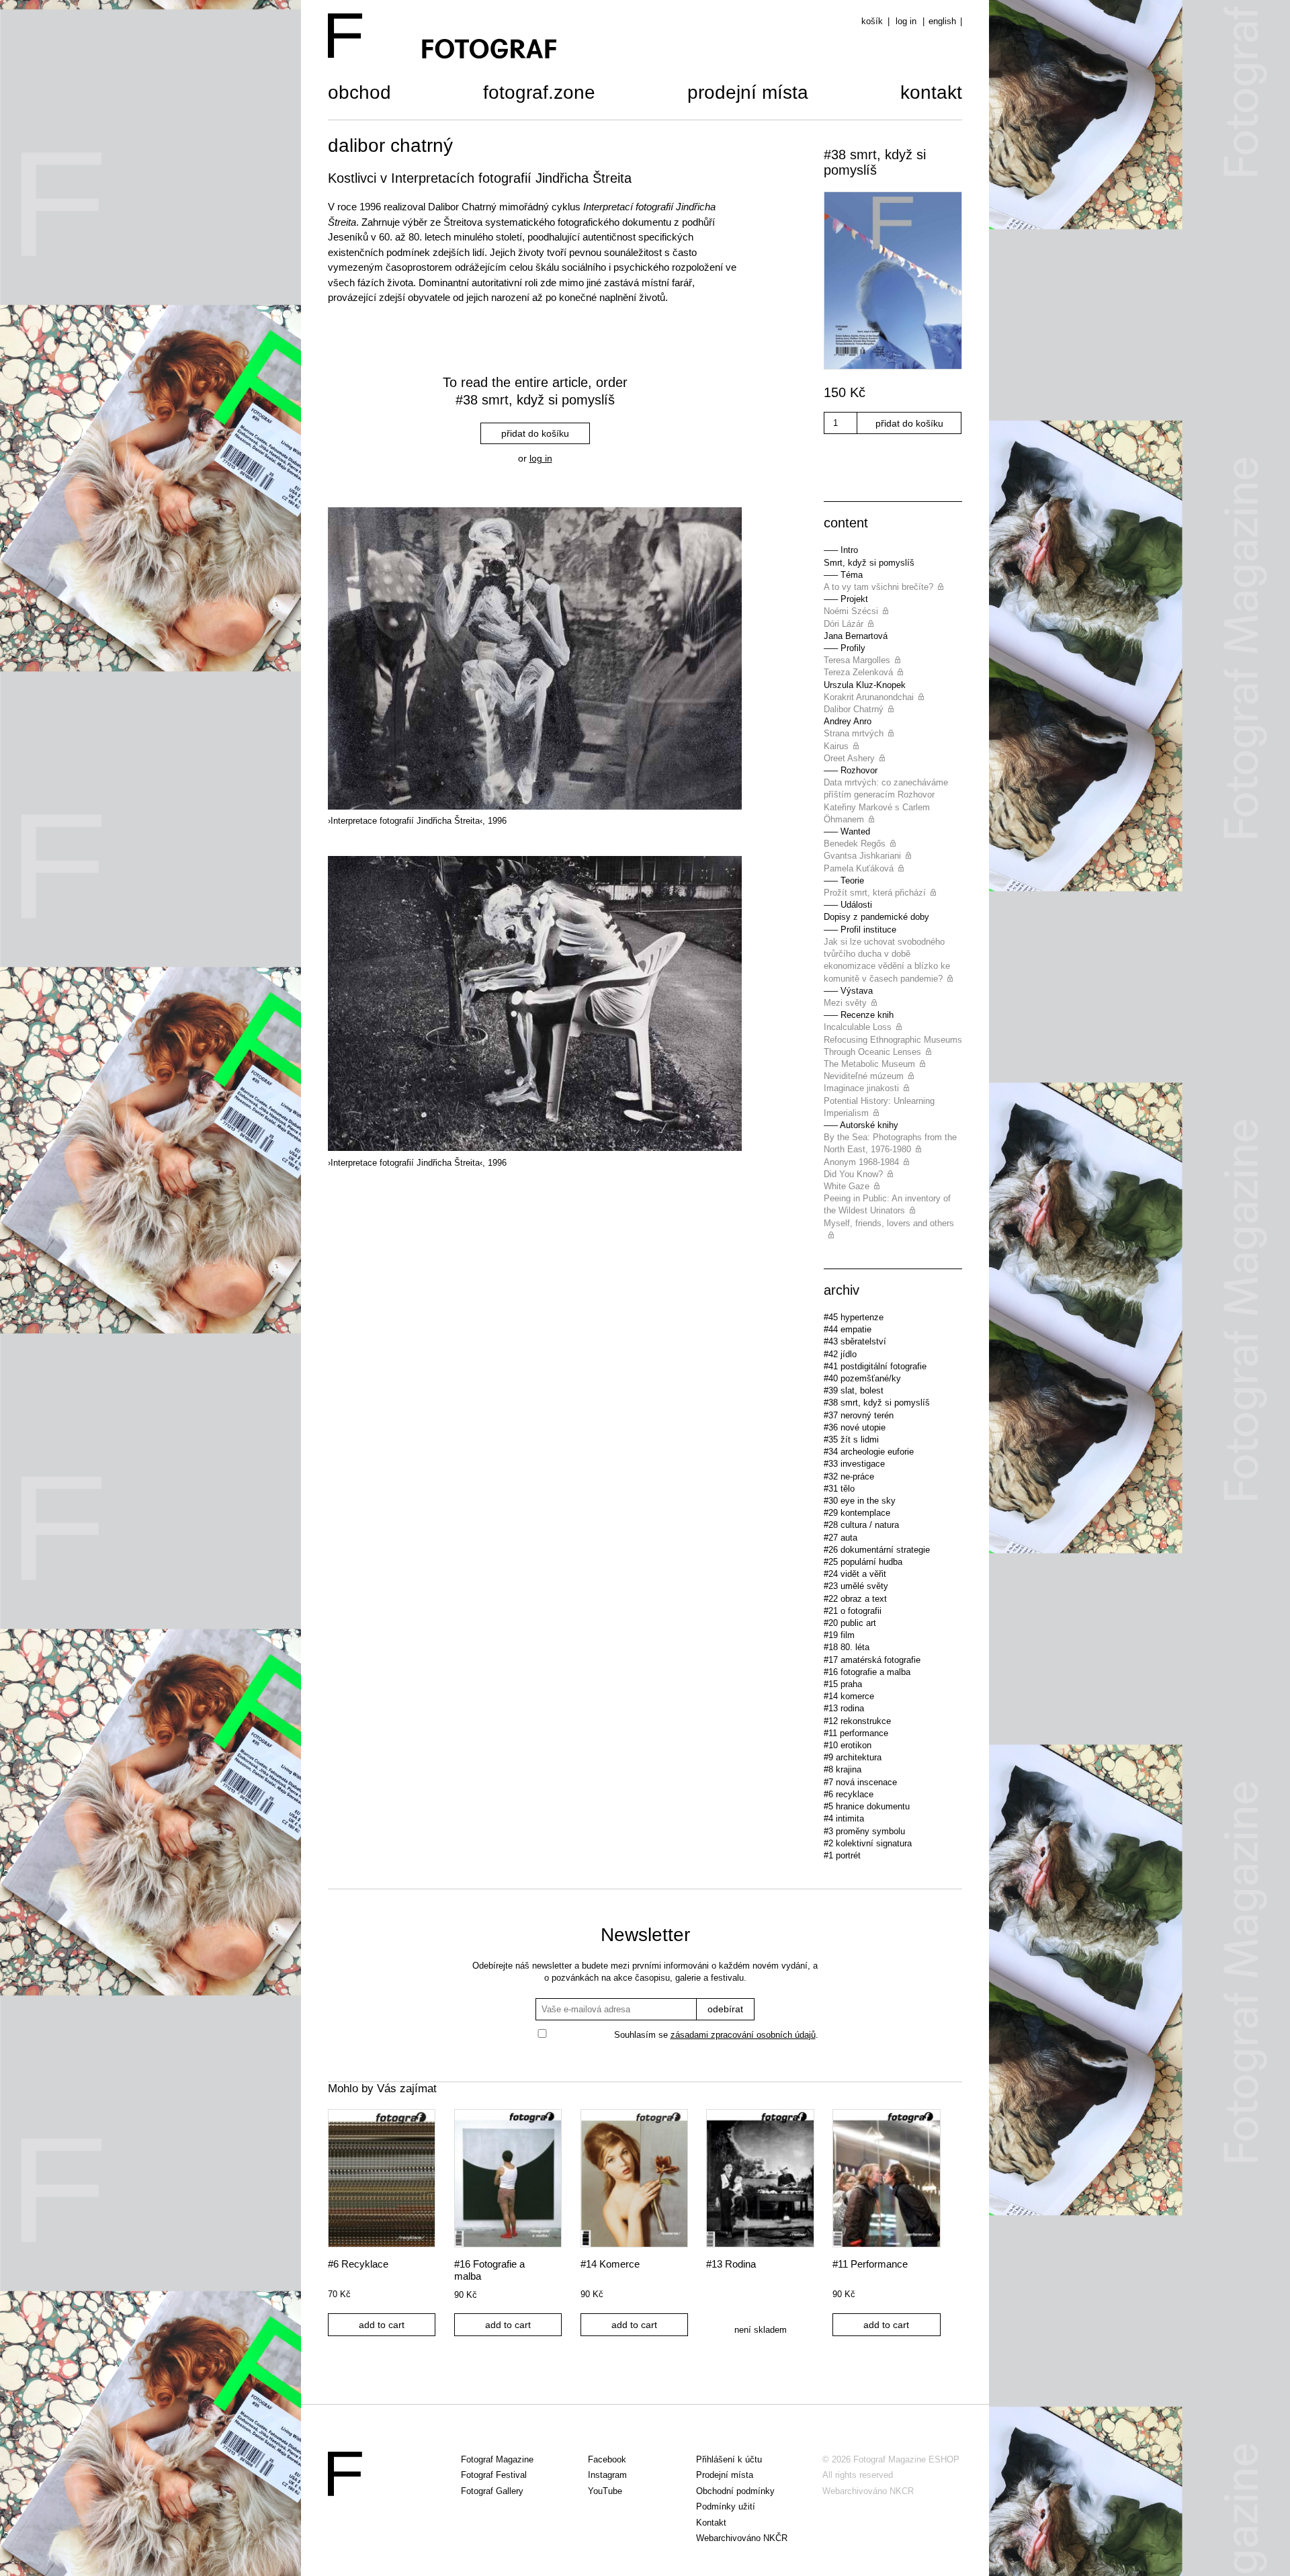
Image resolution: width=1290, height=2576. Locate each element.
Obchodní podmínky (735, 2491)
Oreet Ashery (849, 758)
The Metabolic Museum (869, 1064)
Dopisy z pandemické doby (876, 917)
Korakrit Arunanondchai (869, 697)
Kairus (836, 746)
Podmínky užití (726, 2506)
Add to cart (382, 2325)
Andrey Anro (848, 721)
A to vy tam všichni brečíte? (878, 587)
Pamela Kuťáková (859, 868)
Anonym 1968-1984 (861, 1162)
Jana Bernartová (856, 636)
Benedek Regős (855, 844)
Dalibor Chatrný (854, 709)
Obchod (359, 94)
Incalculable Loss (858, 1027)
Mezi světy (845, 1003)
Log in (906, 21)
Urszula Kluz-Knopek (865, 685)
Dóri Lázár (844, 624)
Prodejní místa (748, 94)
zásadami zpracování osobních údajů (743, 2035)
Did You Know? (853, 1174)
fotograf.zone (539, 94)
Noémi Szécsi (851, 611)
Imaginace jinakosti (861, 1088)
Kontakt (931, 94)
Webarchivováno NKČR (742, 2538)
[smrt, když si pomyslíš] (893, 282)
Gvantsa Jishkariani (862, 856)
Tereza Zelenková (858, 672)
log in (541, 459)
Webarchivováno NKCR (868, 2491)
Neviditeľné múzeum (864, 1076)
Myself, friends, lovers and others (889, 1223)
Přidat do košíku (535, 433)
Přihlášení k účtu (729, 2459)
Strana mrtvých (854, 733)
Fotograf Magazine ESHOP (906, 2459)
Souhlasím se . (716, 2035)
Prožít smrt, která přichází (875, 893)
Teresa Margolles (857, 660)
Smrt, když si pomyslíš (869, 563)
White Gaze (847, 1186)
